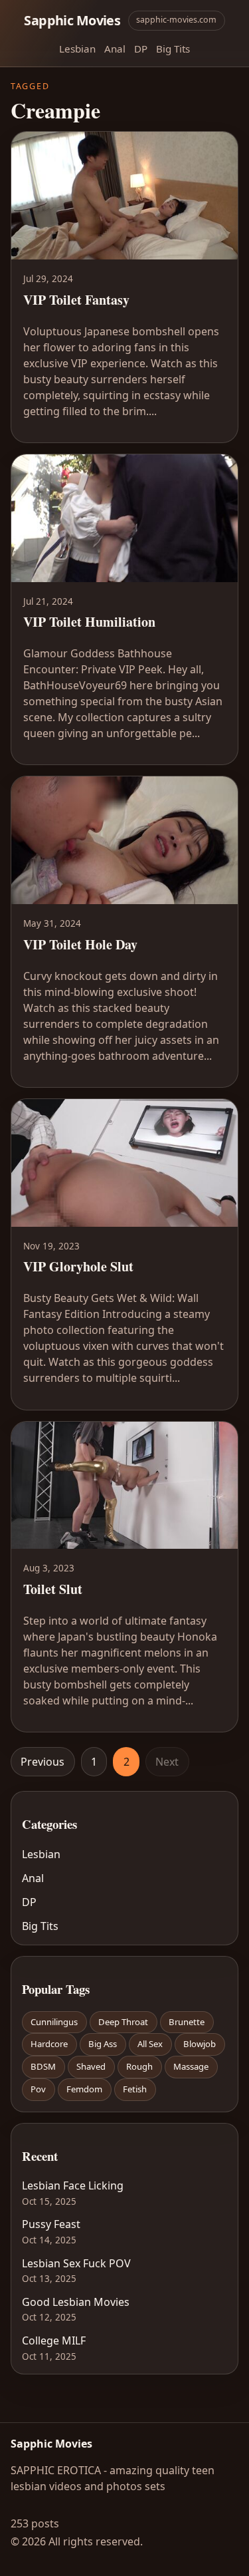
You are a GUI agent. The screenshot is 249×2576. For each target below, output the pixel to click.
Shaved (91, 2066)
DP (141, 49)
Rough (139, 2066)
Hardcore (49, 2044)
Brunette (187, 2022)
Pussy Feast (51, 2224)
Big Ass (103, 2044)
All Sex (150, 2044)
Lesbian (77, 49)
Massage (191, 2066)
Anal (115, 49)
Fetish (135, 2089)
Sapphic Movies (72, 20)
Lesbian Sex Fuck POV (76, 2263)
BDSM (43, 2066)
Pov (38, 2089)
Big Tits (173, 49)
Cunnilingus (54, 2022)
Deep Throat (123, 2022)
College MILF (54, 2340)
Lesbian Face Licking (73, 2185)
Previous (42, 1762)
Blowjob (200, 2044)
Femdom (84, 2089)
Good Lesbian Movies (76, 2302)
